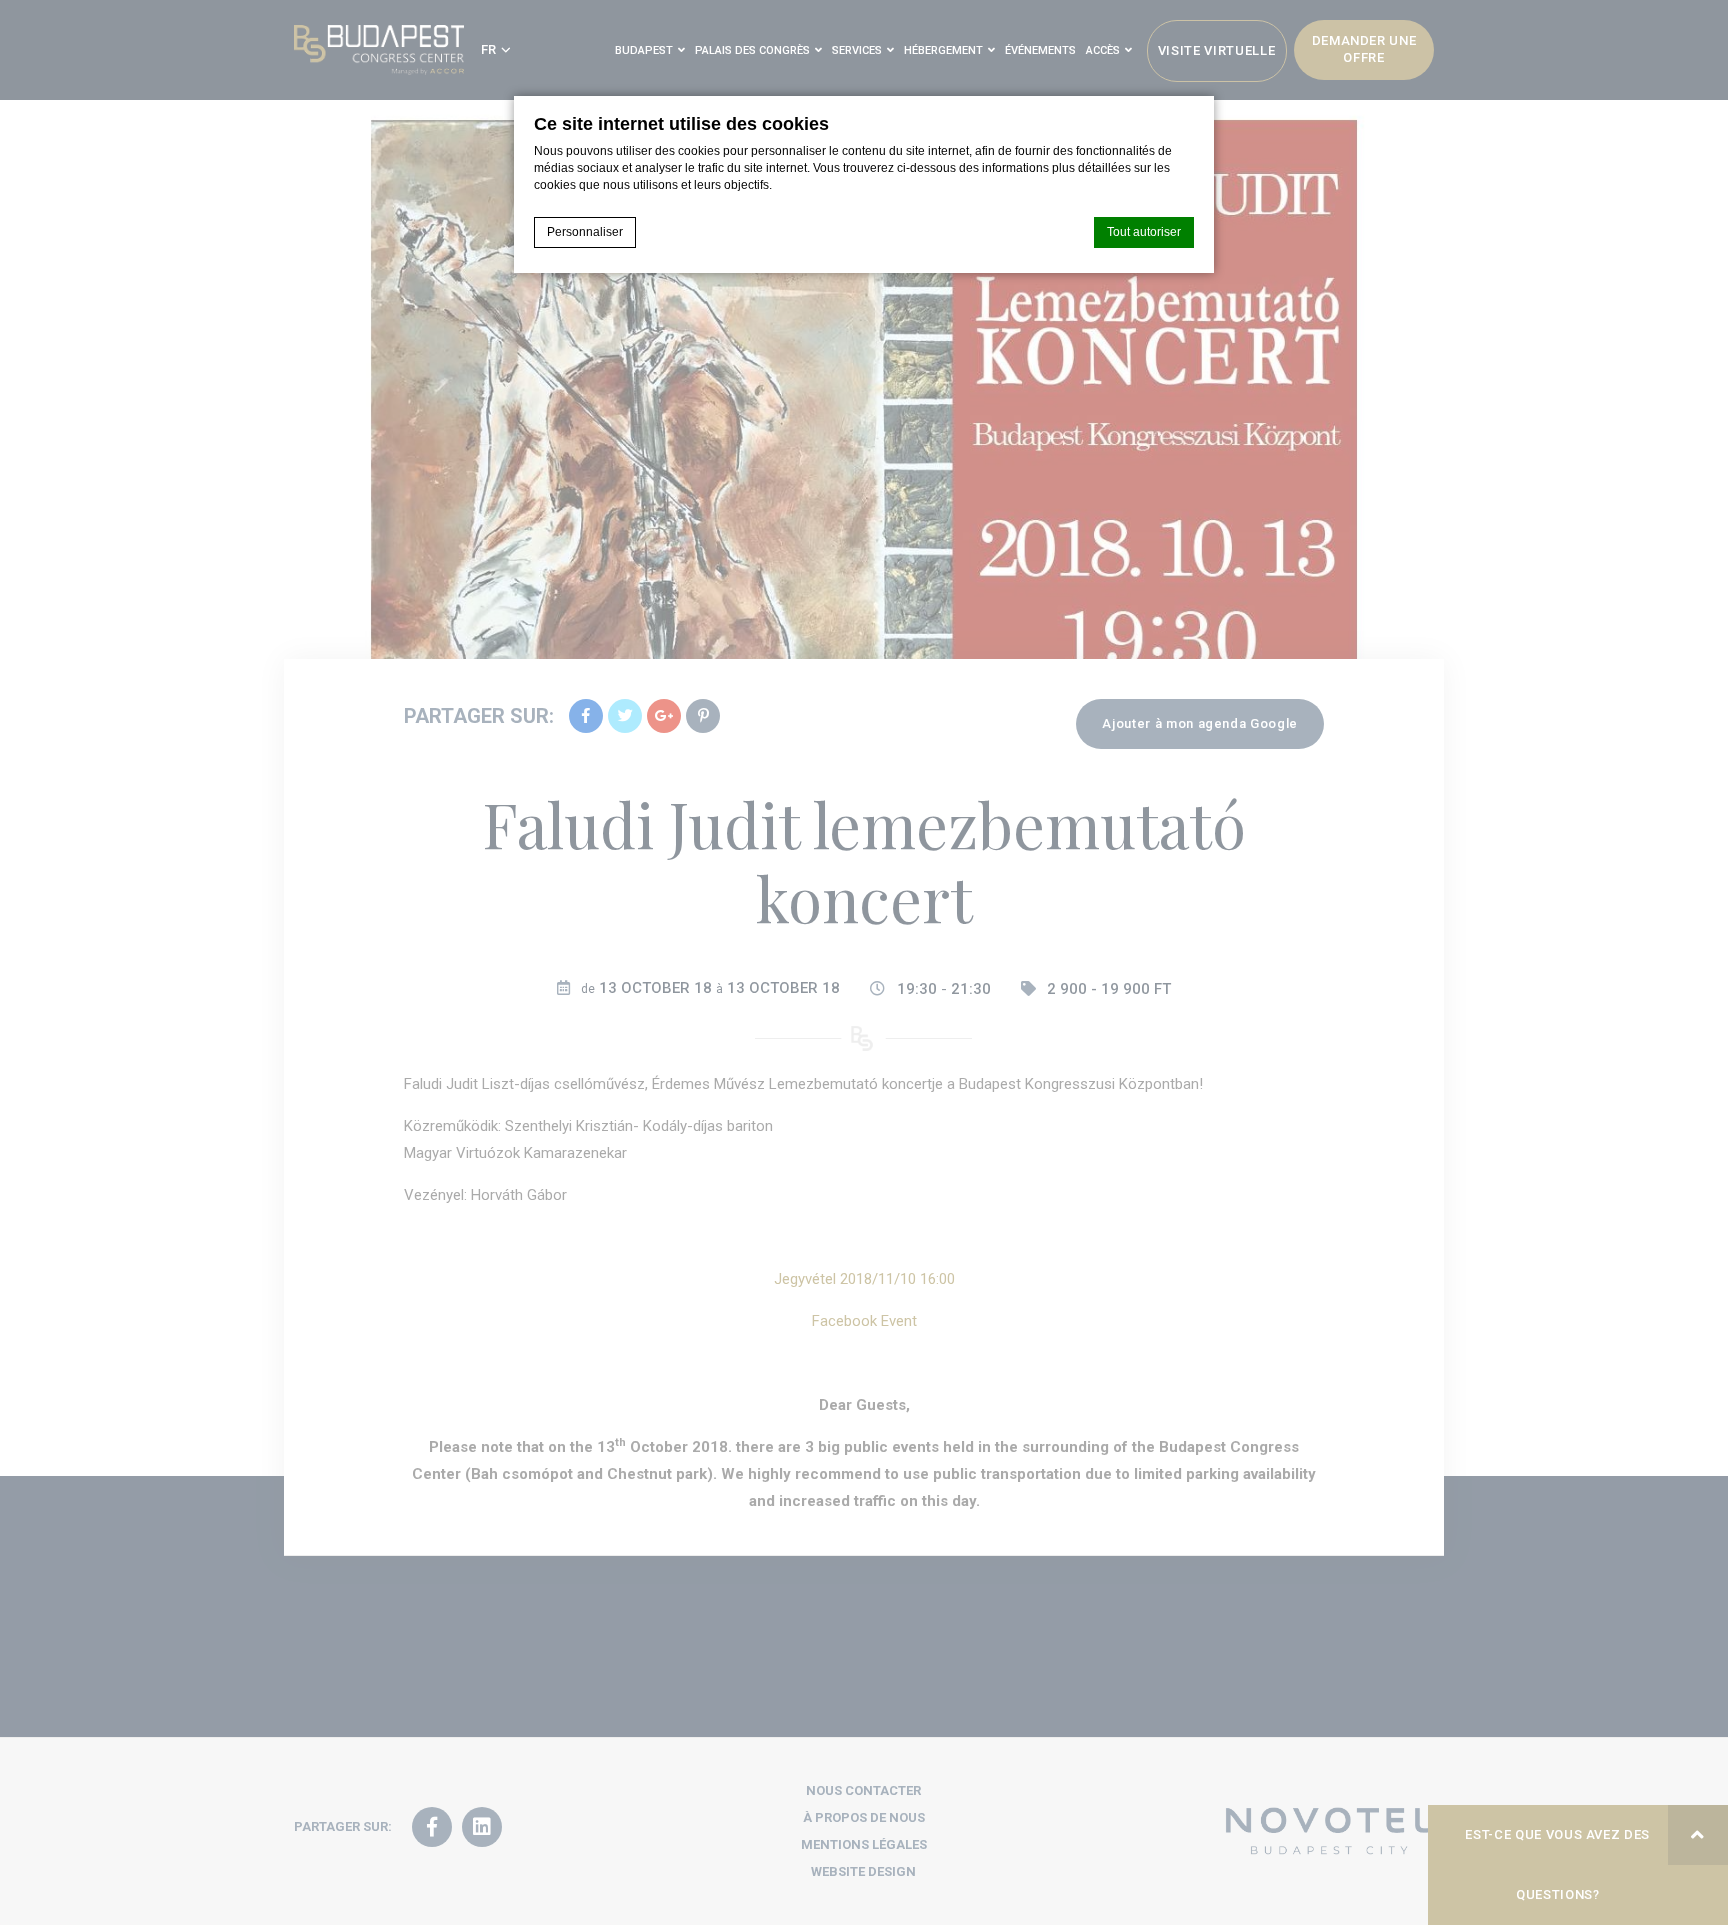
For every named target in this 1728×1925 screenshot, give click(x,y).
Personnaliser (585, 232)
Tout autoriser (1144, 232)
